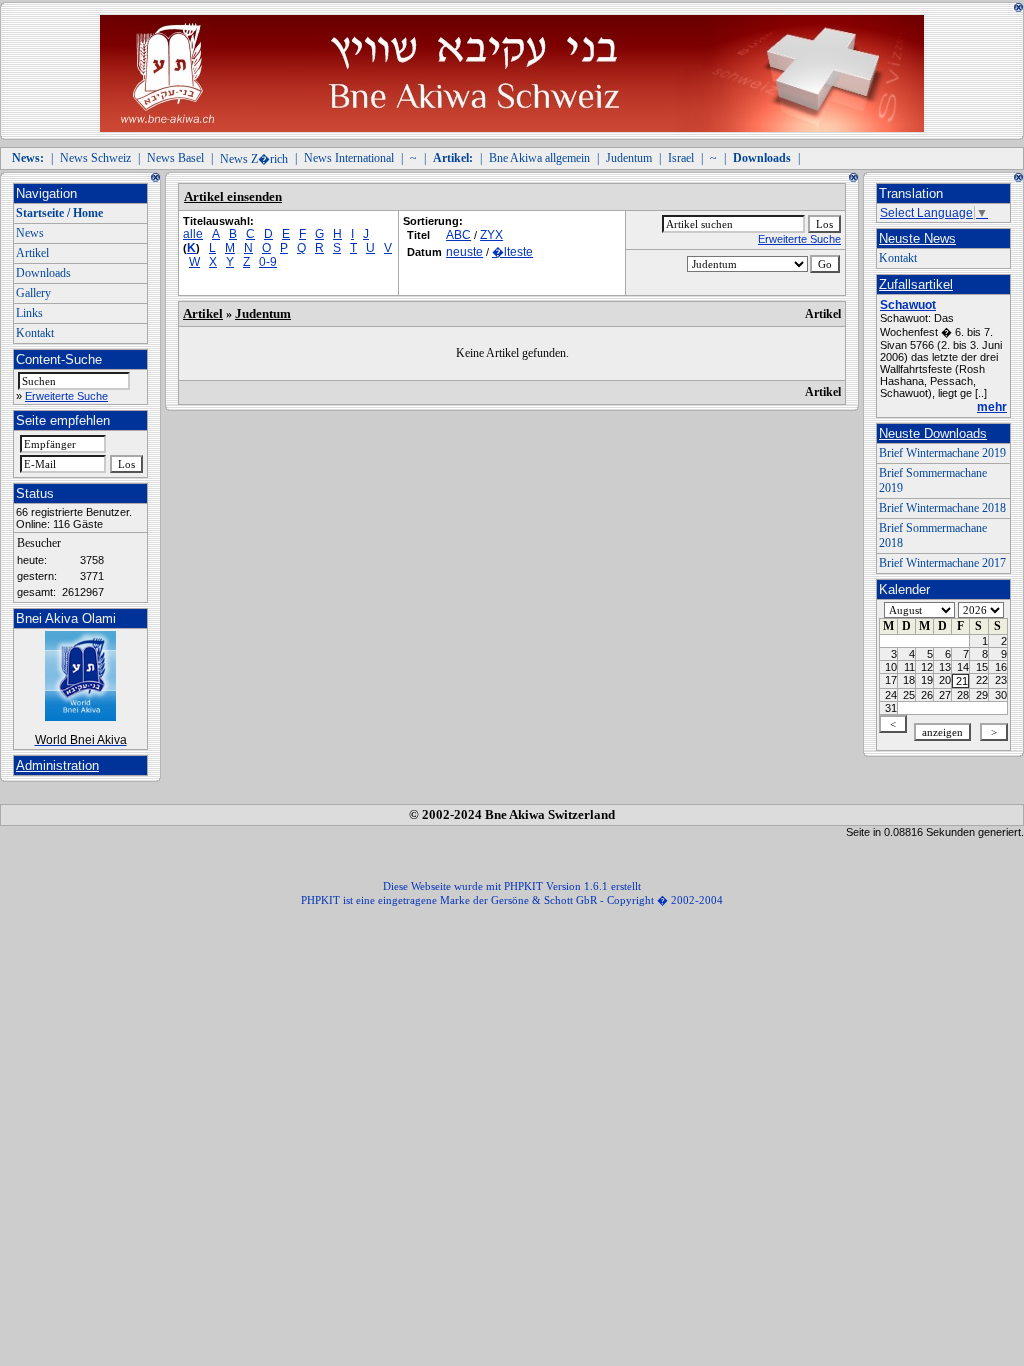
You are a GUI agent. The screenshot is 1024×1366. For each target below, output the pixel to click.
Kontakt (35, 333)
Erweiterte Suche (66, 396)
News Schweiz (95, 158)
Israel (681, 158)
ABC (458, 235)
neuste (464, 252)
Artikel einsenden (233, 196)
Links (29, 313)
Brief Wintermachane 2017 (942, 563)
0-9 (268, 262)
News (30, 233)
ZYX (491, 235)
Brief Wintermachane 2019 (942, 453)
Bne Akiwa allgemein (539, 158)
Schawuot (908, 305)
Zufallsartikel (916, 284)
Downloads (43, 273)
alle (193, 234)
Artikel (32, 253)
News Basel (175, 158)
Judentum (629, 158)
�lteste (512, 252)
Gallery (33, 293)
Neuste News (917, 238)
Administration (57, 765)
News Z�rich (254, 159)
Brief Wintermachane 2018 (942, 508)
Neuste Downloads (933, 433)
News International (349, 158)
